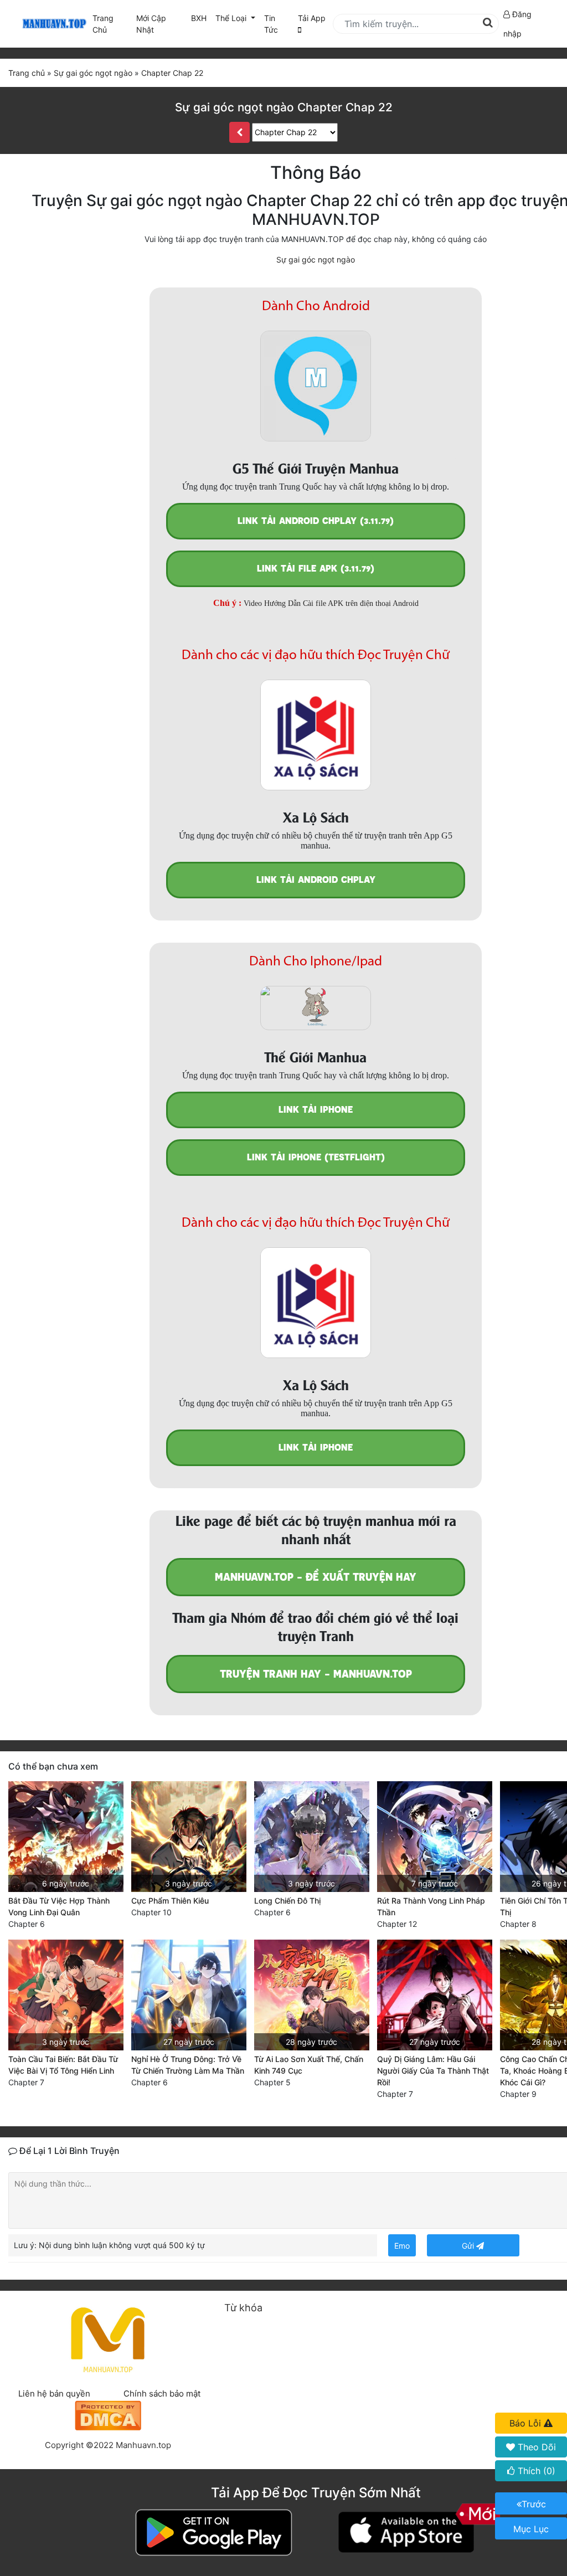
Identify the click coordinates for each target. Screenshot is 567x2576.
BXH (199, 18)
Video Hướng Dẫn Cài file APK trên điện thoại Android (331, 603)
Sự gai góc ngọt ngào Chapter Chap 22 (284, 107)
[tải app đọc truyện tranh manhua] (53, 24)
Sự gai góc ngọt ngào (316, 259)
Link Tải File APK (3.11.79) (316, 569)
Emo (402, 2246)
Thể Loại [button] (232, 18)
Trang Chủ (103, 24)
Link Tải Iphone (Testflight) (316, 1157)
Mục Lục (531, 2529)
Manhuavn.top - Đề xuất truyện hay (316, 1577)
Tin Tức (271, 24)
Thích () (535, 2471)
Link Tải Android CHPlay (316, 880)
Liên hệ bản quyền (54, 2394)
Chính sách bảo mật (162, 2394)
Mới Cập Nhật (161, 24)
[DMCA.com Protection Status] (108, 2415)
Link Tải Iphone (316, 1110)
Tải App (312, 18)
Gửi (469, 2246)
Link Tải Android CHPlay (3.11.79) (316, 521)
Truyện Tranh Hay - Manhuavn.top (316, 1674)
